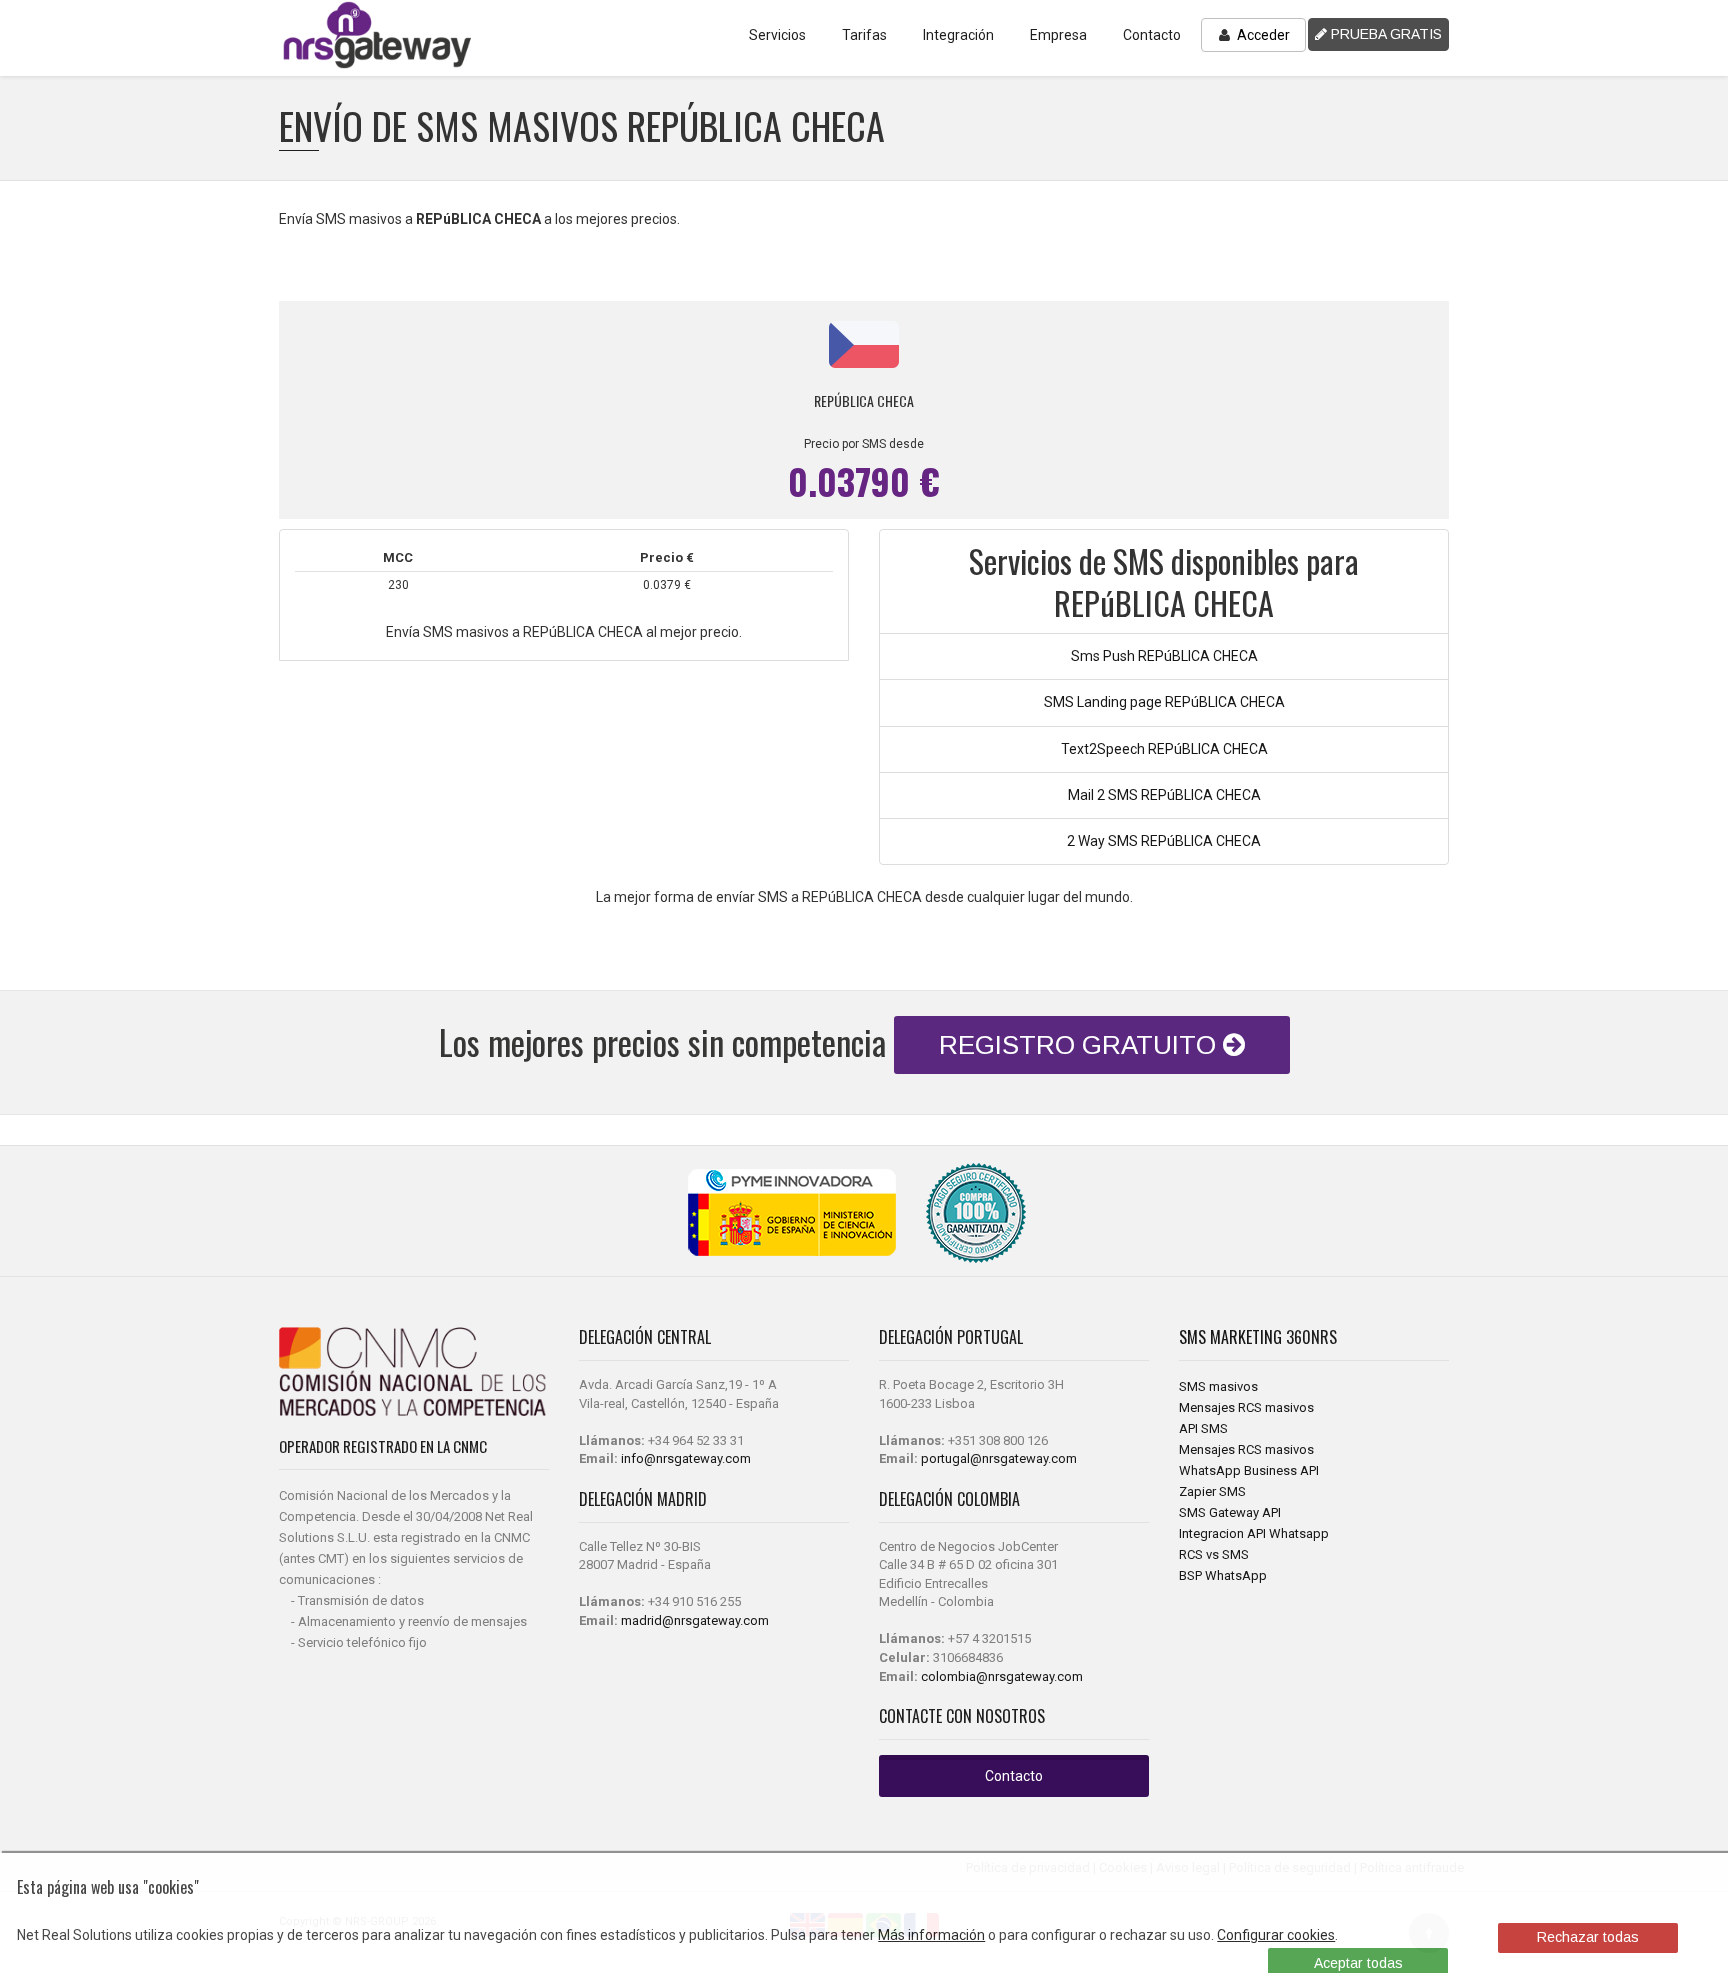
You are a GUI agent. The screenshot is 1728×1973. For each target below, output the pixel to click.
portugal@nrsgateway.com (999, 1458)
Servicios (777, 35)
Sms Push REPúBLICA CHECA (1164, 656)
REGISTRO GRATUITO (1081, 1045)
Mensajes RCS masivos (1246, 1407)
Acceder (1262, 35)
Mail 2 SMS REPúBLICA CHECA (1164, 795)
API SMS (1203, 1428)
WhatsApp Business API (1249, 1470)
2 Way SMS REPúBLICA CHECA (1164, 841)
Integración (958, 35)
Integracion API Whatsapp (1254, 1533)
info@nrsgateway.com (686, 1458)
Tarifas (864, 35)
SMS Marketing (1232, 1337)
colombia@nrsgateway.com (1002, 1676)
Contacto (1152, 35)
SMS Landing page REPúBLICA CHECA (1164, 702)
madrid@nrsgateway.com (695, 1620)
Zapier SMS (1212, 1491)
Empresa (1058, 35)
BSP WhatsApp (1223, 1575)
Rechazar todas (1588, 1937)
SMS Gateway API (1230, 1512)
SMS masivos (1218, 1386)
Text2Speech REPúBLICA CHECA (1164, 749)
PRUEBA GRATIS (1384, 34)
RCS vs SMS (1214, 1554)
